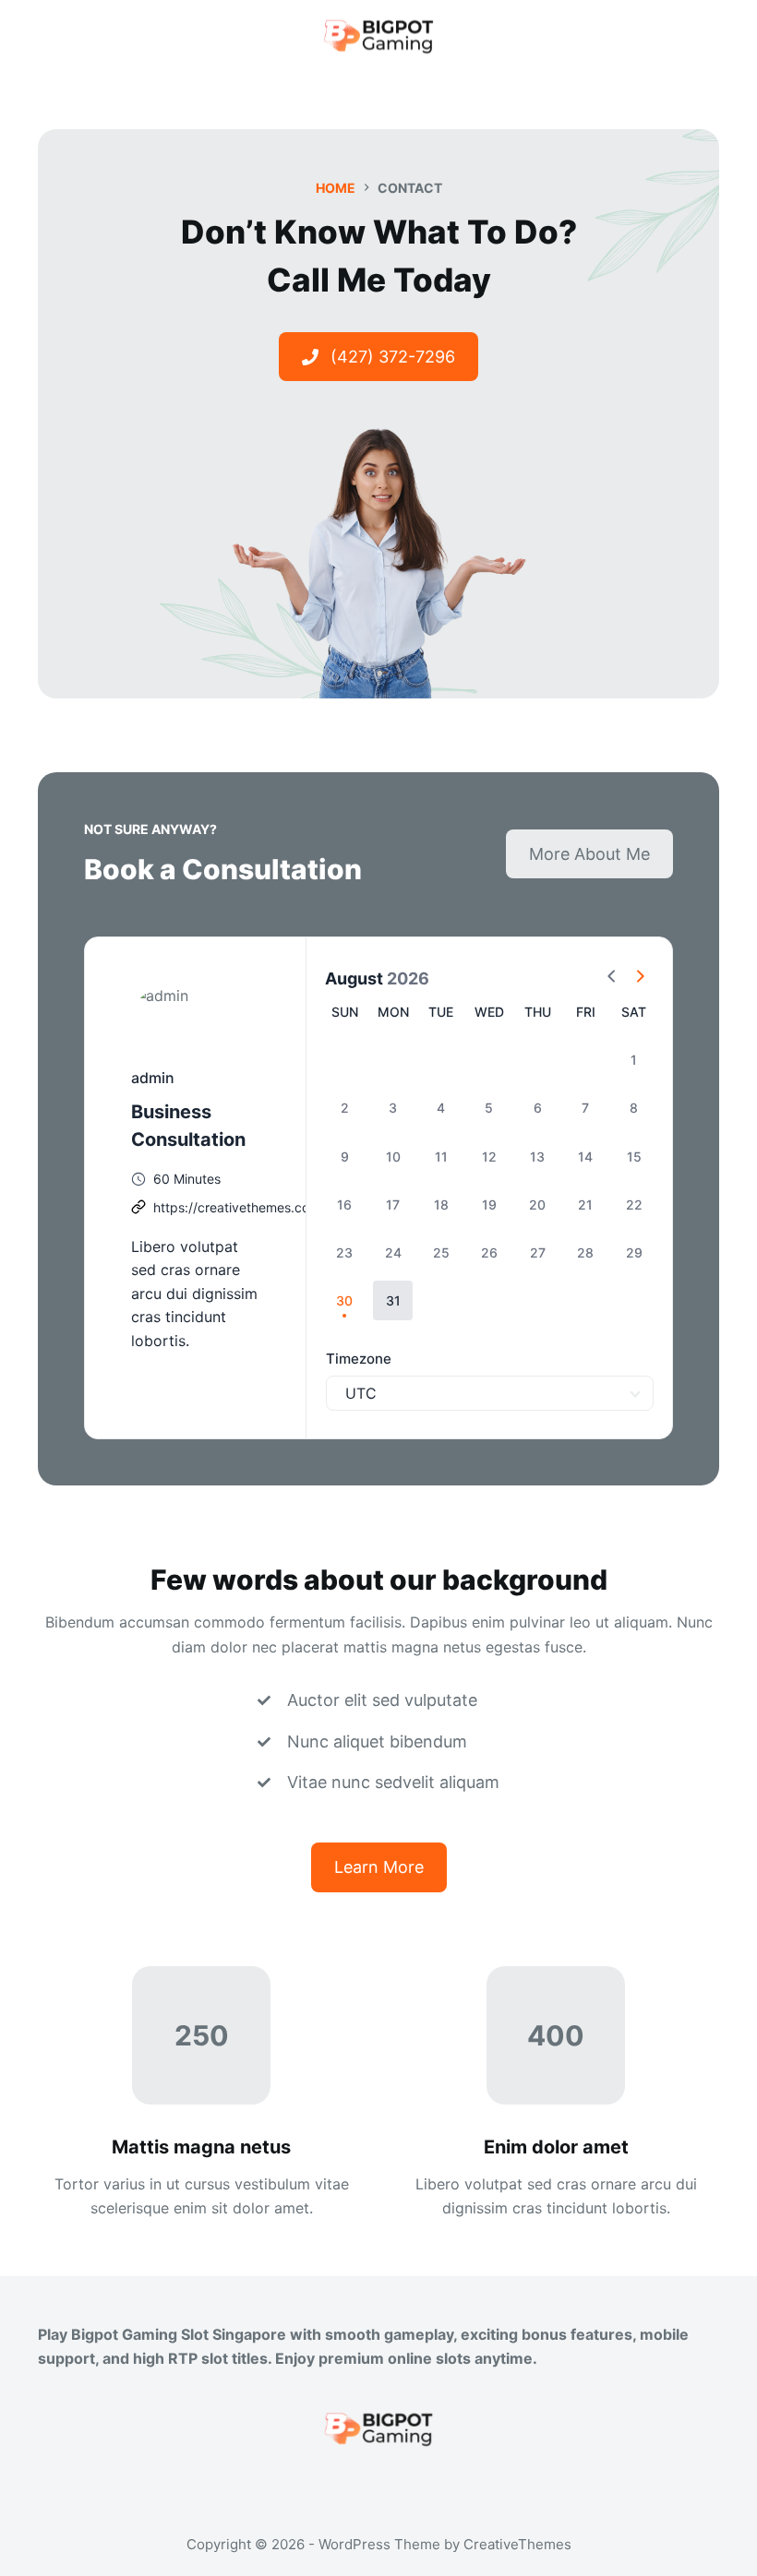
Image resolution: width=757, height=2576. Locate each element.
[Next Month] (640, 979)
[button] (393, 1300)
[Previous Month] (612, 979)
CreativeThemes (517, 2544)
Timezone (359, 1359)
